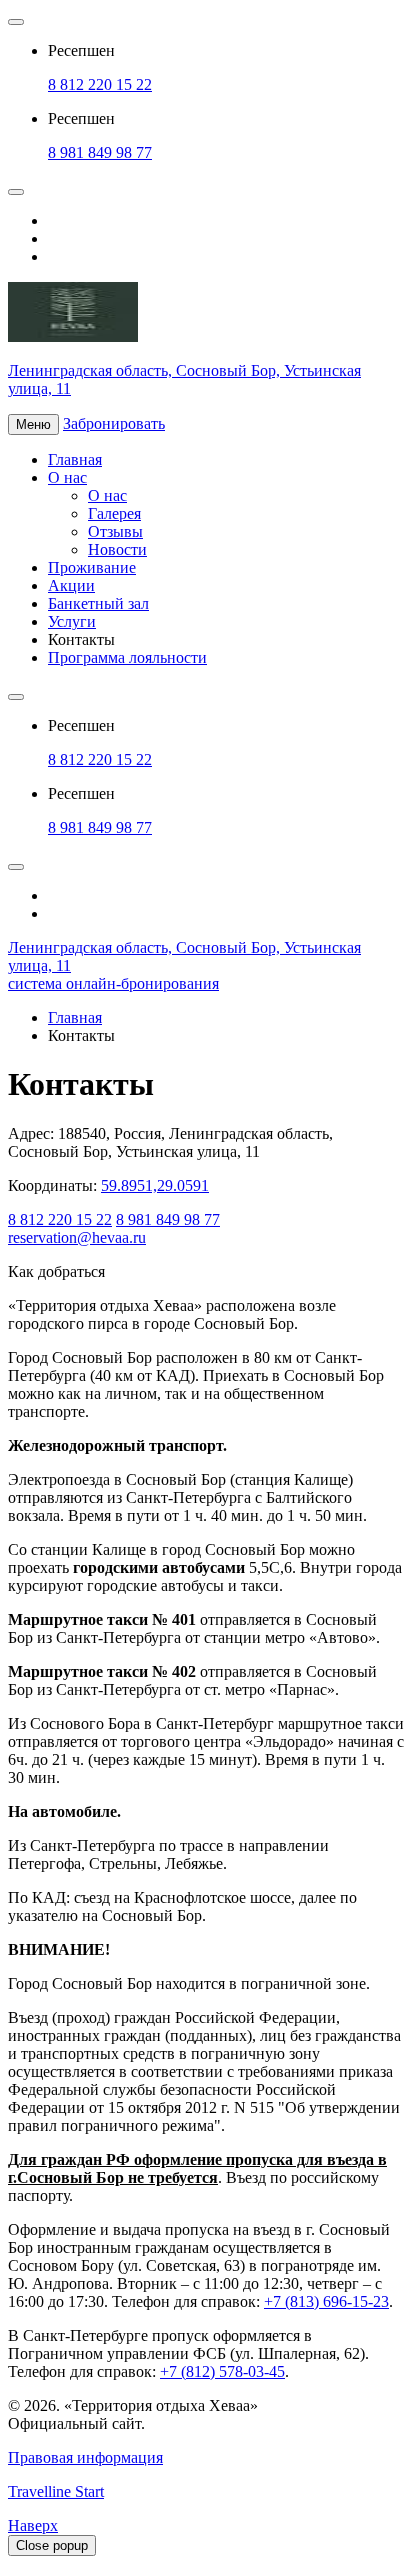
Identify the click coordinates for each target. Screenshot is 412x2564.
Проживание (92, 567)
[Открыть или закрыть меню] (16, 22)
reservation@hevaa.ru (77, 1237)
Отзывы (115, 531)
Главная (75, 459)
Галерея (114, 513)
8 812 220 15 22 (100, 84)
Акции (71, 585)
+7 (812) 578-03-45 (222, 2371)
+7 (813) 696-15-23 (326, 2301)
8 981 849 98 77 (100, 152)
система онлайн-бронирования (113, 983)
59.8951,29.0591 (155, 1185)
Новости (117, 549)
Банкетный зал (98, 603)
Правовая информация (85, 2457)
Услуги (72, 621)
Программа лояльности (127, 657)
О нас (67, 477)
